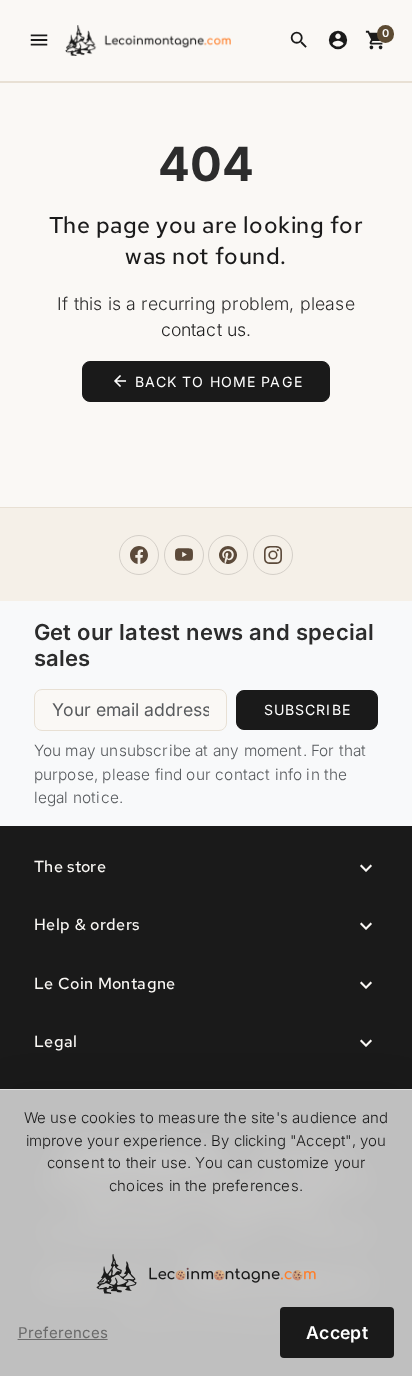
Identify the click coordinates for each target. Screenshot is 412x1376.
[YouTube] (184, 555)
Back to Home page (207, 381)
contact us (204, 329)
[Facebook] (139, 555)
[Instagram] (273, 555)
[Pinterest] (228, 555)
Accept (337, 1332)
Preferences (63, 1333)
